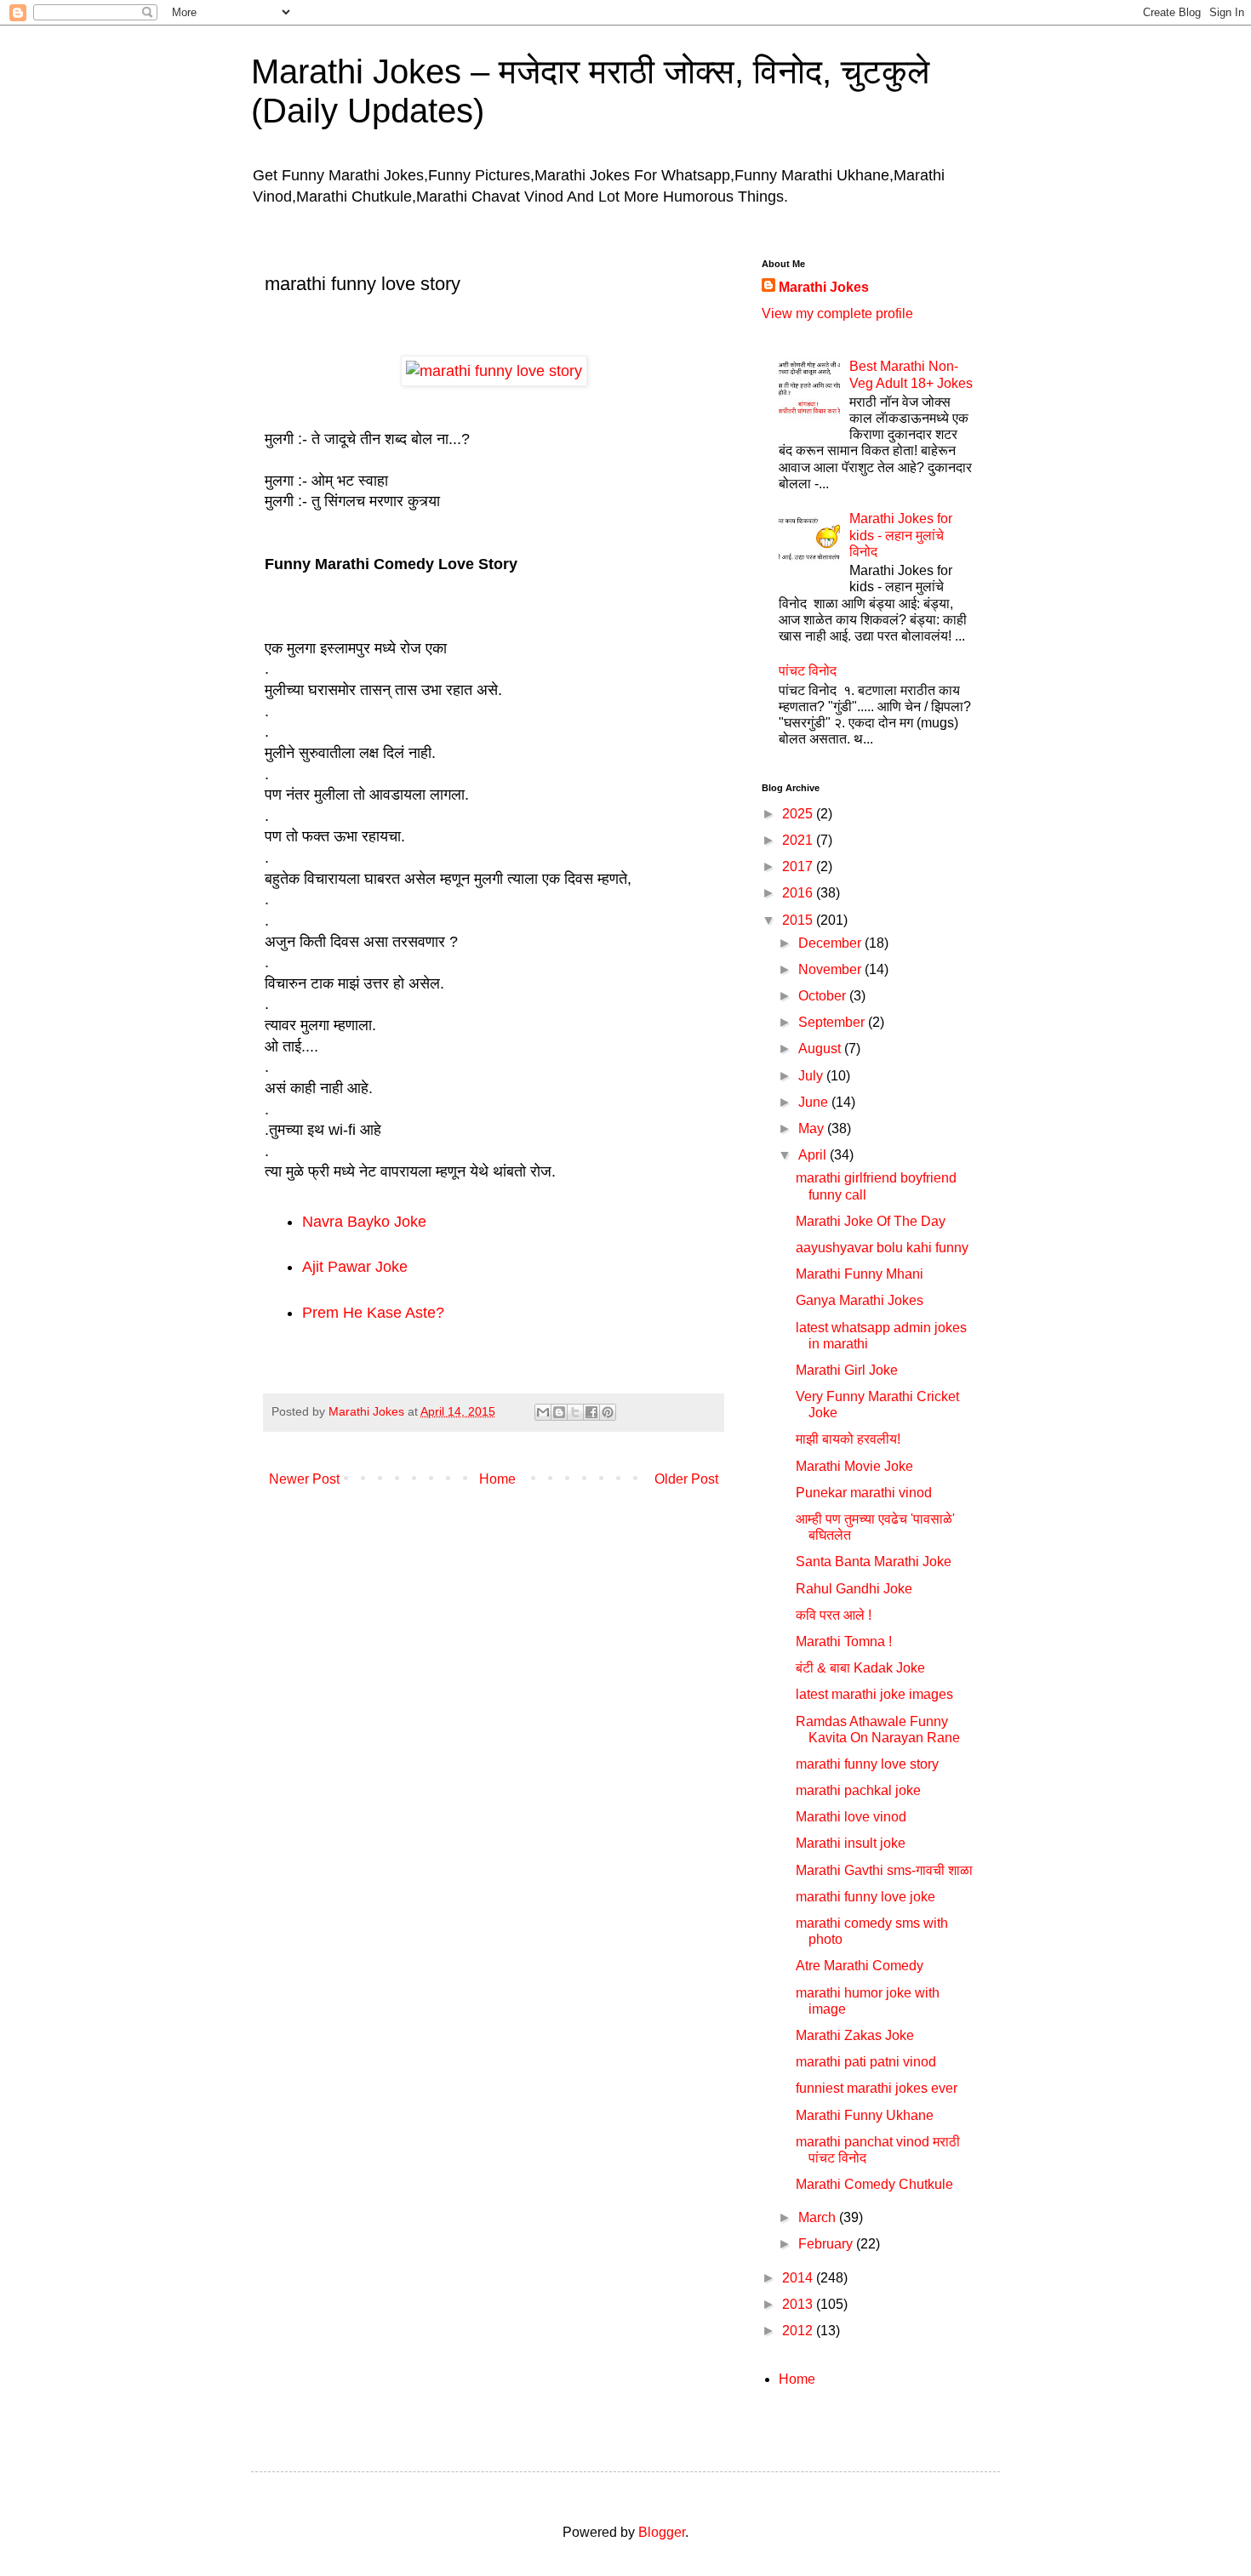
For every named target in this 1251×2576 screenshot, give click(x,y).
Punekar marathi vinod (864, 1493)
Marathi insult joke (851, 1843)
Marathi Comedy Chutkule (874, 2184)
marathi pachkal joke (858, 1790)
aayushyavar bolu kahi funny (882, 1248)
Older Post (686, 1479)
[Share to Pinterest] (608, 1412)
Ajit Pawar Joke (355, 1267)
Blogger (662, 2532)
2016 (799, 893)
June (815, 1102)
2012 (799, 2331)
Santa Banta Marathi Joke (874, 1562)
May (813, 1128)
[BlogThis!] (559, 1412)
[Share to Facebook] (591, 1412)
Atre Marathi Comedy (860, 1966)
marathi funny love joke (865, 1897)
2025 (799, 814)
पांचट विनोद (808, 671)
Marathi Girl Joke (847, 1370)
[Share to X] (575, 1412)
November (831, 969)
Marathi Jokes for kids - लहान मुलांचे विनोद (901, 535)
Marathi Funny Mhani (860, 1274)
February (827, 2244)
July (812, 1076)
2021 (799, 840)
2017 (799, 866)
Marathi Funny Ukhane (865, 2115)
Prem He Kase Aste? (373, 1313)
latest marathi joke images (874, 1694)
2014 (799, 2278)
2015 (799, 920)
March (819, 2217)
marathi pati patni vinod (866, 2062)
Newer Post (304, 1479)
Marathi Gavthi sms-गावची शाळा (884, 1870)
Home (497, 1479)
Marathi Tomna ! (844, 1641)
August (821, 1049)
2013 (799, 2304)
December (831, 943)
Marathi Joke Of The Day (871, 1221)
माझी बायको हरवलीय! (848, 1439)
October (824, 996)
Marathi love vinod (851, 1817)
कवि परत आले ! (834, 1615)
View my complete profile (837, 313)
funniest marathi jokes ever (877, 2088)
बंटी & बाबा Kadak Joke (860, 1668)
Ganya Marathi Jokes (860, 1300)
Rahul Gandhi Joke (854, 1589)
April (814, 1155)
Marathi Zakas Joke (855, 2035)
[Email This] (543, 1412)
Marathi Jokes (824, 287)
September (833, 1022)
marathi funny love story (867, 1764)
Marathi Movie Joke (854, 1466)
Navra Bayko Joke (364, 1222)
